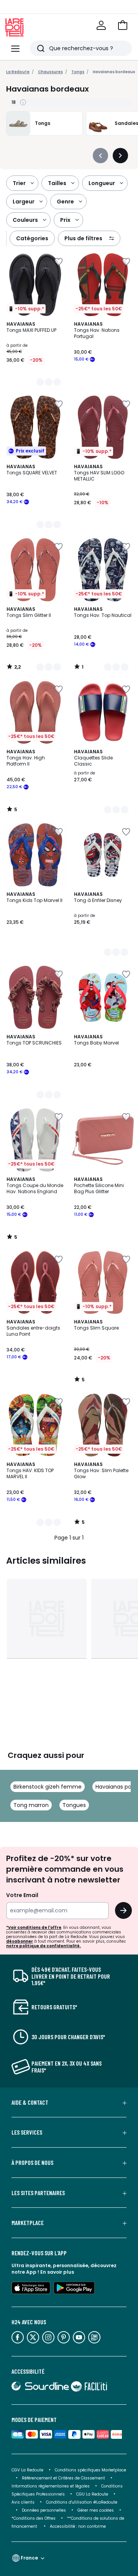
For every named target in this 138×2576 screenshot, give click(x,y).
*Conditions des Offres (34, 2518)
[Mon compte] (101, 25)
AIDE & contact (30, 2102)
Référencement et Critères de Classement (63, 2478)
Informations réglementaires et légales (51, 2486)
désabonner (20, 1941)
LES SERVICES (27, 2132)
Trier (19, 183)
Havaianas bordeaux (114, 72)
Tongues (74, 1805)
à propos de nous (32, 2163)
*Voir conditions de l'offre (34, 1927)
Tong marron (31, 1805)
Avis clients (23, 2502)
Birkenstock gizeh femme (48, 1787)
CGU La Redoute (92, 2494)
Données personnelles (44, 2510)
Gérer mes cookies (96, 2510)
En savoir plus (57, 2272)
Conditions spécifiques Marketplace (90, 2470)
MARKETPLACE (28, 2223)
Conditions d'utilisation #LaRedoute (82, 2502)
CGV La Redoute (27, 2470)
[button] (123, 25)
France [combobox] (29, 2558)
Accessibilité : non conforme (78, 2526)
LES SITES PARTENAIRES (38, 2193)
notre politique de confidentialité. (44, 1946)
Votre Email (22, 1895)
